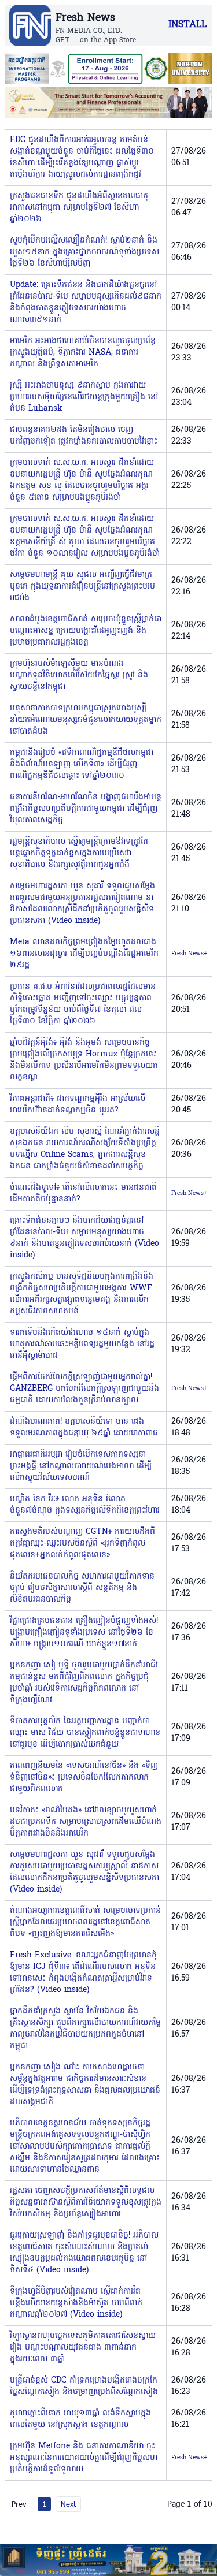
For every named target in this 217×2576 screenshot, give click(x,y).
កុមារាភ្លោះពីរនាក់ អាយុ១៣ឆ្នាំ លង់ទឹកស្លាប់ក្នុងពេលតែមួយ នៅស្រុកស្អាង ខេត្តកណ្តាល (80, 2419)
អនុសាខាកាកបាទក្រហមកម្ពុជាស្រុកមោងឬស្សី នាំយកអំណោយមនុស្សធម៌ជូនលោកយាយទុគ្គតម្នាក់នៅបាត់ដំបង (86, 720)
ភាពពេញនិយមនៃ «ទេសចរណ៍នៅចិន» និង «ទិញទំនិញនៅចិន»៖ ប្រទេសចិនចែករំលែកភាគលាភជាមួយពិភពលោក (84, 1777)
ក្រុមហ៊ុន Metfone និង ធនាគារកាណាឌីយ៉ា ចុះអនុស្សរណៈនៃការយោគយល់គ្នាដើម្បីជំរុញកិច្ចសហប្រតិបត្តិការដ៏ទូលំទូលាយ (84, 2458)
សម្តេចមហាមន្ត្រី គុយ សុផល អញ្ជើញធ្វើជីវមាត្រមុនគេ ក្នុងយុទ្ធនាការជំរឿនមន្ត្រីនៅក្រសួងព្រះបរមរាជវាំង (82, 587)
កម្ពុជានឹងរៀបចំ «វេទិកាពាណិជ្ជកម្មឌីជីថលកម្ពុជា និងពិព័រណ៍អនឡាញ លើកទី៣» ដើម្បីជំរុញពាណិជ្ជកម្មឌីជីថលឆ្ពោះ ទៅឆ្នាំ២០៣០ (82, 764)
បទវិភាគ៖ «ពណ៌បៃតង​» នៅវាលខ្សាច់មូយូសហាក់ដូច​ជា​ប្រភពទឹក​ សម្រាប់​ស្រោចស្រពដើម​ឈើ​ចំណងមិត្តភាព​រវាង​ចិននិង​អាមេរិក (86, 1822)
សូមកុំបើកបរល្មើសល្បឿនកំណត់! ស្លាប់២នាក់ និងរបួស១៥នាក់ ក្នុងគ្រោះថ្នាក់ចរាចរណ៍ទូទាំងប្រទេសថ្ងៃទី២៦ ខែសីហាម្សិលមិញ (84, 252)
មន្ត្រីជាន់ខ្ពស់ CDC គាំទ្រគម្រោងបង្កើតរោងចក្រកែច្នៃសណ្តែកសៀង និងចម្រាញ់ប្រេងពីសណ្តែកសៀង (84, 2386)
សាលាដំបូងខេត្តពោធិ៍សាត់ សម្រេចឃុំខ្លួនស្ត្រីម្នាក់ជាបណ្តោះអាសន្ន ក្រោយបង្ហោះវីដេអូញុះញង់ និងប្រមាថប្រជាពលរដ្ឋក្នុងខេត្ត (86, 631)
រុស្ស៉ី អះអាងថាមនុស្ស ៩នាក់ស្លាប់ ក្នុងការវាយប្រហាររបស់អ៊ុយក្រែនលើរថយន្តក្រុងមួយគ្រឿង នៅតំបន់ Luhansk (84, 397)
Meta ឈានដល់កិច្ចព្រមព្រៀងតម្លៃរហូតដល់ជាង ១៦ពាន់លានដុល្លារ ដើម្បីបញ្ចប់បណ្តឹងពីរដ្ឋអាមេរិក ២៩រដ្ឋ (84, 954)
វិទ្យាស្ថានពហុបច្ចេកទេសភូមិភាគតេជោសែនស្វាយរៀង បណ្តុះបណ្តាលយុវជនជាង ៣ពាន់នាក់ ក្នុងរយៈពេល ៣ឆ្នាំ (83, 2348)
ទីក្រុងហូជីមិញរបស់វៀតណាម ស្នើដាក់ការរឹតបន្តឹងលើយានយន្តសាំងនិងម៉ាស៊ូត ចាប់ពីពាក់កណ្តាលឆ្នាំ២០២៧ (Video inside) (76, 2303)
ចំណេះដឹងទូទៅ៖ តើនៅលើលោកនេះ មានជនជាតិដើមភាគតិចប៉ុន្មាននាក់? (83, 1194)
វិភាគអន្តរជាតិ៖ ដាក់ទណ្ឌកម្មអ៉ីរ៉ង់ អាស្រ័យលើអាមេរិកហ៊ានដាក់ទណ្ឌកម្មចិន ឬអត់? (78, 1105)
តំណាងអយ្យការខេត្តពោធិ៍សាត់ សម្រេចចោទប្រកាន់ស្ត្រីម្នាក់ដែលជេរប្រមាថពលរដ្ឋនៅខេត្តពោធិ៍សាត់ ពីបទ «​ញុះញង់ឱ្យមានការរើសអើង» (85, 1922)
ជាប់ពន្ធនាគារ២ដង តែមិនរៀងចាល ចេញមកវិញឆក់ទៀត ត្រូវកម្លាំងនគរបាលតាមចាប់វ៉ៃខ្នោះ (84, 436)
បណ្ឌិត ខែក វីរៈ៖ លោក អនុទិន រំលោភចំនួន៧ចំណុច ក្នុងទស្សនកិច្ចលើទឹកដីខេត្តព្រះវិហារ (85, 1505)
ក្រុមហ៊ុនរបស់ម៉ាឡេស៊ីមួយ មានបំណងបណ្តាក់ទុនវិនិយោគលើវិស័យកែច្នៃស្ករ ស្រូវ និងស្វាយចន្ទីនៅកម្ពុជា (79, 675)
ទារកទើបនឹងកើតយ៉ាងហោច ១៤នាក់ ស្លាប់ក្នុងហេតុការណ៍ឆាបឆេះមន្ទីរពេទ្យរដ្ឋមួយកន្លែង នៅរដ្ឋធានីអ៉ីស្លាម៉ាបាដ (82, 1344)
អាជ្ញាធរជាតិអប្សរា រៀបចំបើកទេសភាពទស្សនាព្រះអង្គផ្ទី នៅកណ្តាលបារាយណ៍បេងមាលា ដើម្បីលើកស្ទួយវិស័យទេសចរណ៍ (81, 1466)
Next (68, 2504)
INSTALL (187, 25)
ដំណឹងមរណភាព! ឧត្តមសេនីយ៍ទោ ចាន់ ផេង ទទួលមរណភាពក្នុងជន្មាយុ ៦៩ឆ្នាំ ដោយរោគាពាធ (84, 1427)
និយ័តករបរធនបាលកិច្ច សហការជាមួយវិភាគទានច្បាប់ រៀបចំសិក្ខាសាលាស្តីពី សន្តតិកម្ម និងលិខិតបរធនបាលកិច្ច (82, 1588)
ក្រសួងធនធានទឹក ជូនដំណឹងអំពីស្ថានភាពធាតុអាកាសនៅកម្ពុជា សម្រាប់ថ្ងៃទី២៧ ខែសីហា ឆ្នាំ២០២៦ (79, 208)
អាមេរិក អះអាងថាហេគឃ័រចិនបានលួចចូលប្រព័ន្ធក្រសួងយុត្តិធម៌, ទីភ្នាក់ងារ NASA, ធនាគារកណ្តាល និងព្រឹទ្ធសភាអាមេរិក (83, 353)
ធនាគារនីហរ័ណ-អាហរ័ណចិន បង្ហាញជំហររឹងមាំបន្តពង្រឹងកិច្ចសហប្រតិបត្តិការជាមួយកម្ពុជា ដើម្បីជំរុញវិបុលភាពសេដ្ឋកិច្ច (86, 809)
